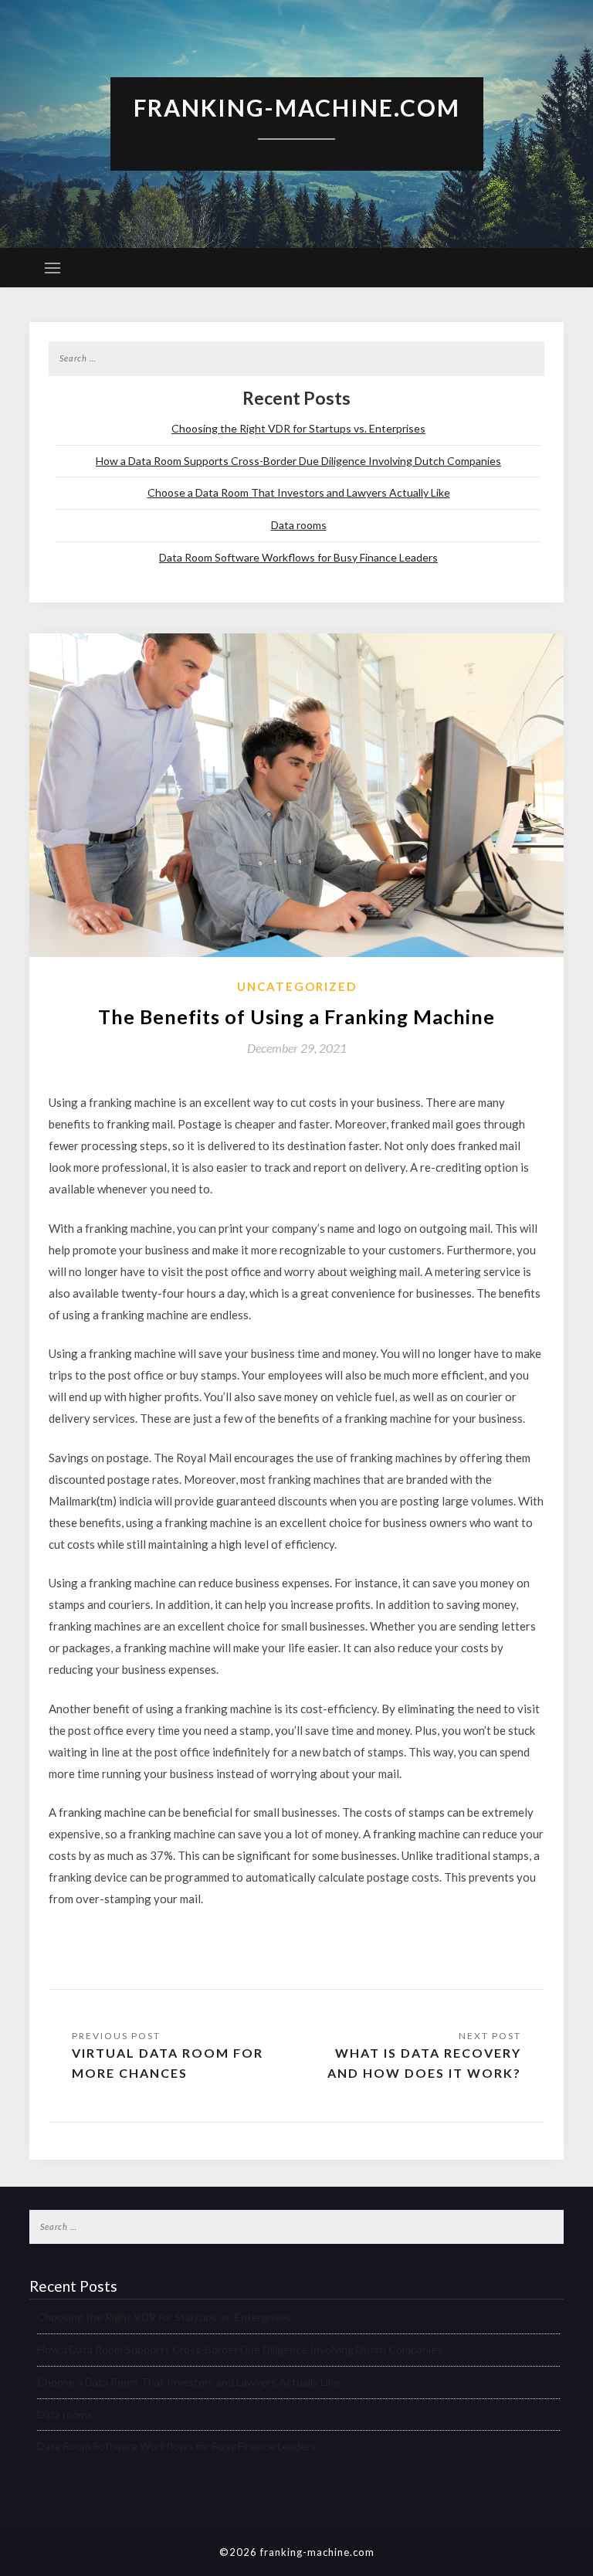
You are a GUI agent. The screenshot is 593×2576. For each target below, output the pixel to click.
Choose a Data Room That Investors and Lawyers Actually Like (299, 492)
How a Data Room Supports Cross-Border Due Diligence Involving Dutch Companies (298, 461)
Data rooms (299, 525)
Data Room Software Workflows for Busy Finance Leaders (298, 557)
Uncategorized (297, 986)
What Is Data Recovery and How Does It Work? (424, 2063)
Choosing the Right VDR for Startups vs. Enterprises (298, 428)
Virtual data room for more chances (168, 2063)
